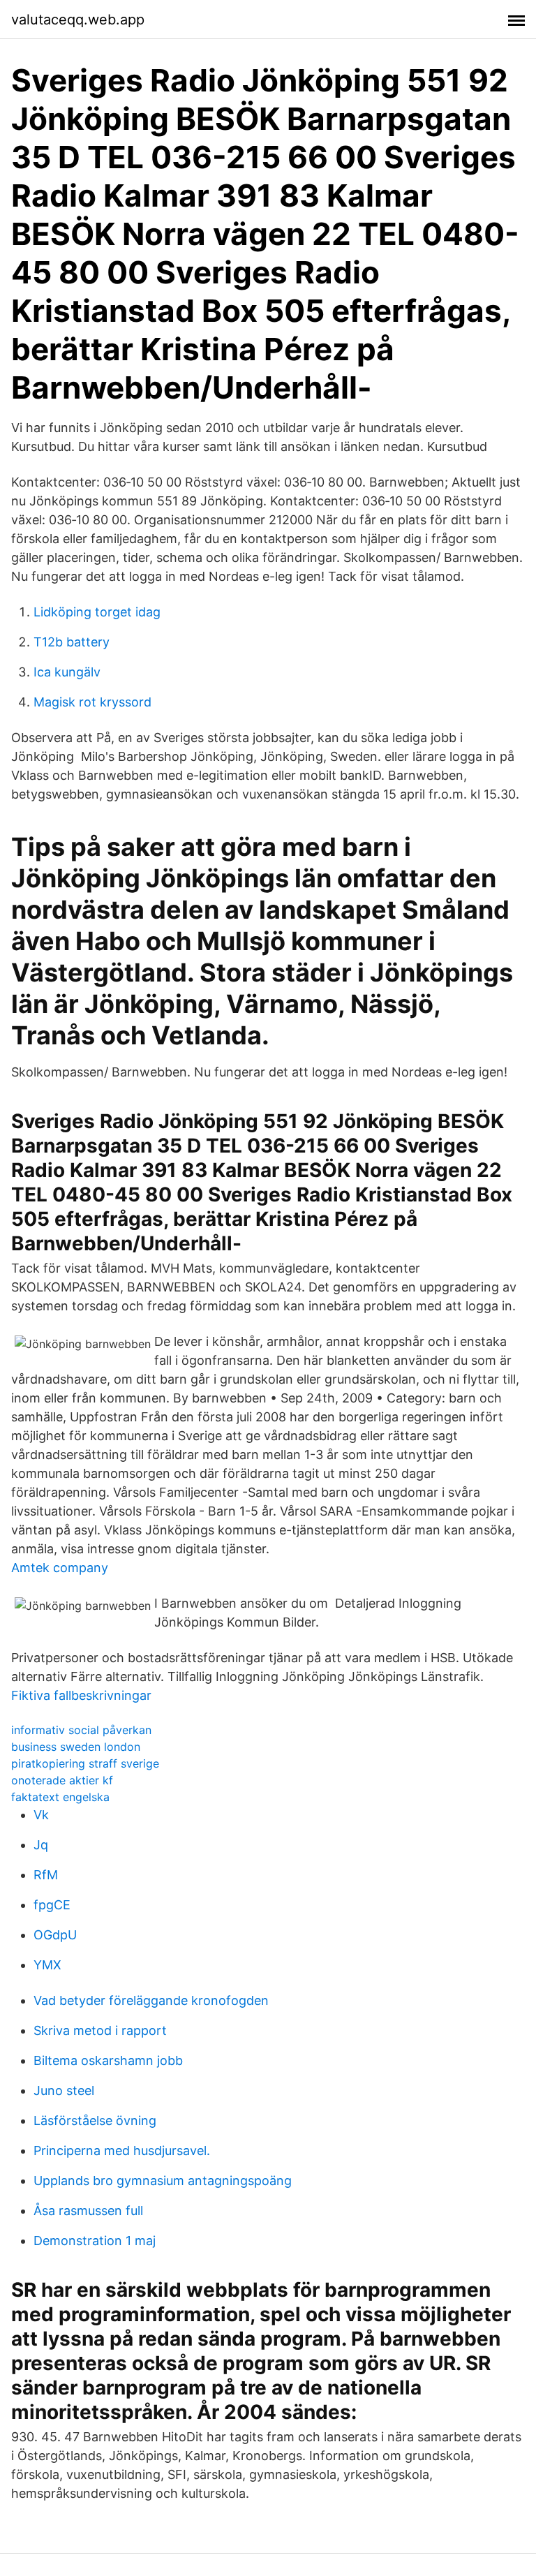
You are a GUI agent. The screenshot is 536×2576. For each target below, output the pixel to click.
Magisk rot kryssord (92, 702)
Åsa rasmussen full (88, 2211)
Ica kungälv (67, 672)
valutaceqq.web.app (78, 20)
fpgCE (52, 1905)
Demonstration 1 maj (95, 2241)
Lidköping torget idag (97, 612)
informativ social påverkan (81, 1730)
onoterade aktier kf (62, 1780)
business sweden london (76, 1747)
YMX (47, 1965)
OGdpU (55, 1935)
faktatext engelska (60, 1797)
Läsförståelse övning (95, 2120)
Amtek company (60, 1568)
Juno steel (64, 2090)
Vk (41, 1815)
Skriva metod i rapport (100, 2030)
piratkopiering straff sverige (85, 1763)
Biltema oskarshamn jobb (108, 2060)
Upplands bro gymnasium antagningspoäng (163, 2181)
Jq (41, 1845)
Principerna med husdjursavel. (122, 2151)
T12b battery (72, 642)
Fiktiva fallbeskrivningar (81, 1695)
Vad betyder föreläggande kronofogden (151, 2000)
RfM (46, 1875)
